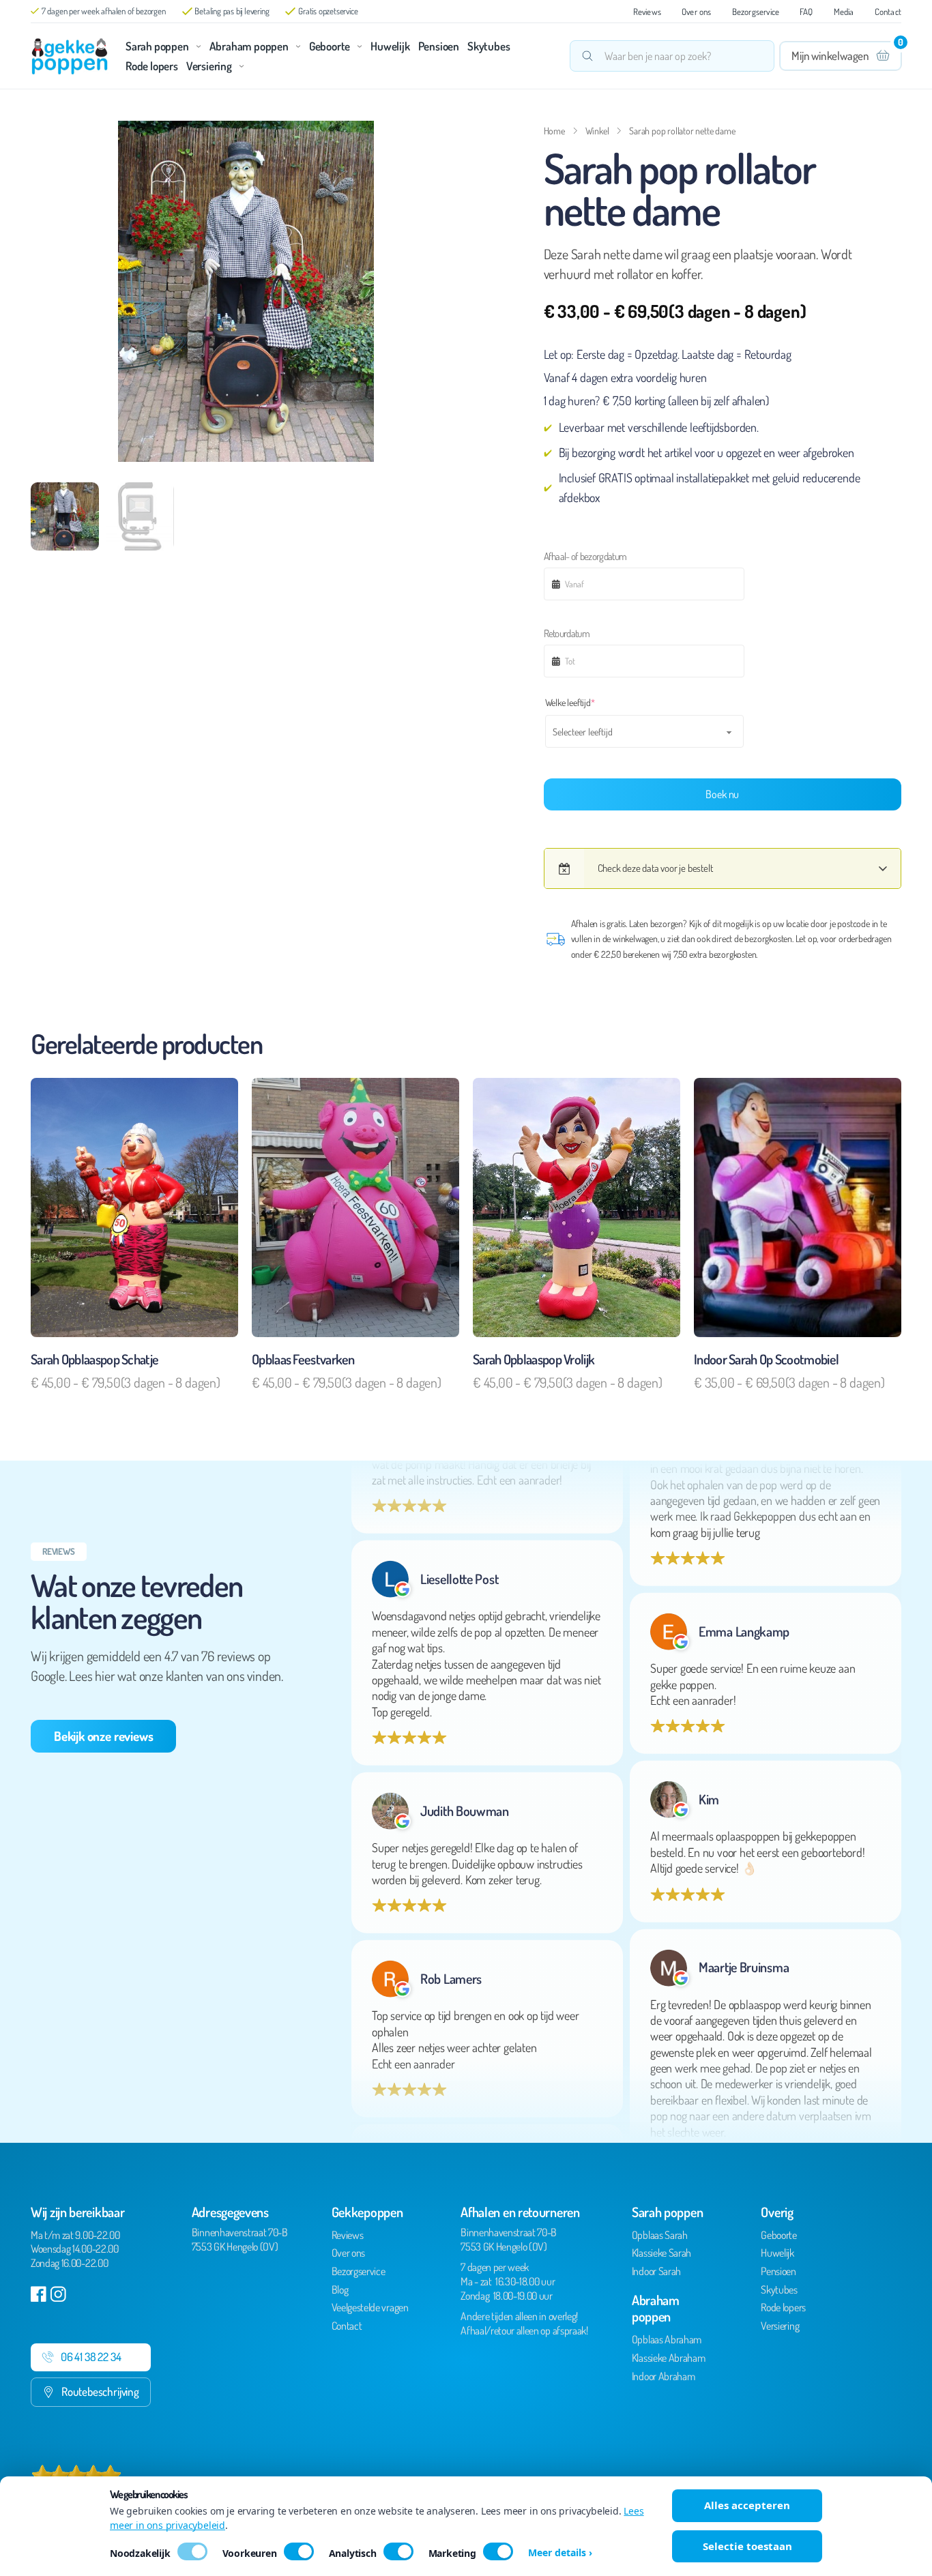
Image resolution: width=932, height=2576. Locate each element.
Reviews (647, 12)
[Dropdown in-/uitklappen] (199, 46)
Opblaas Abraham (667, 2339)
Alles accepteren (747, 2505)
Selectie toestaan (747, 2546)
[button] (443, 139)
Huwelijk (390, 46)
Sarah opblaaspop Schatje (94, 1359)
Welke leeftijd (587, 702)
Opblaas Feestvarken (303, 1359)
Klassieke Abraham (669, 2358)
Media (844, 12)
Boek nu (722, 794)
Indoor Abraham (664, 2376)
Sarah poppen (157, 46)
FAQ (806, 12)
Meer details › (560, 2553)
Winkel (597, 131)
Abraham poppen (249, 46)
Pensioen (439, 46)
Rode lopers (152, 66)
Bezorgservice (756, 12)
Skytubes (489, 46)
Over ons (697, 12)
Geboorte (330, 46)
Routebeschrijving (100, 2391)
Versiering (209, 66)
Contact (888, 12)
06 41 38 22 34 (91, 2357)
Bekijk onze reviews (103, 1736)
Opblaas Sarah (660, 2235)
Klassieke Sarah (661, 2253)
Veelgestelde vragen (370, 2307)
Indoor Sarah (656, 2271)
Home (554, 131)
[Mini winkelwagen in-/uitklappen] (841, 56)
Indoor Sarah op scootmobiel (766, 1359)
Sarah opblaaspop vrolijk (534, 1359)
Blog (340, 2289)
